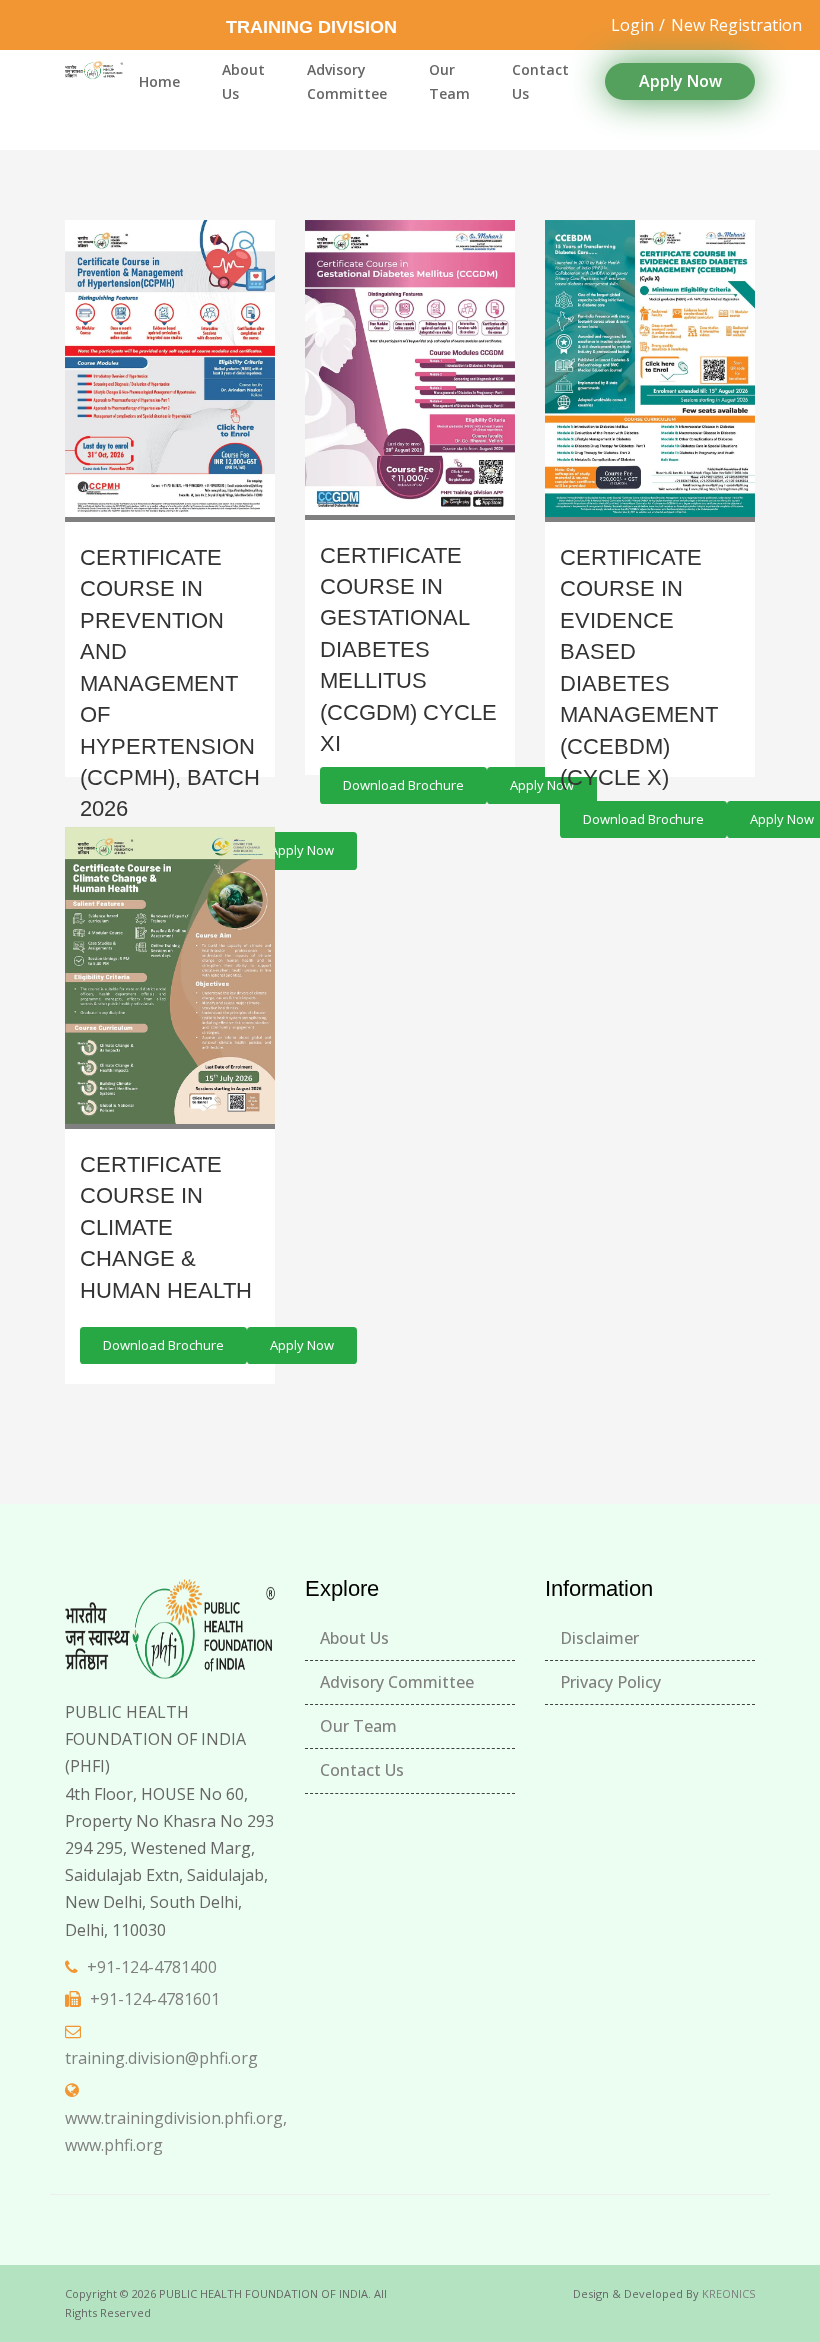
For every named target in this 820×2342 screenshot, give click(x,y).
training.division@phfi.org (161, 2058)
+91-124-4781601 (155, 1999)
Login (632, 25)
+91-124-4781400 (152, 1967)
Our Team (449, 81)
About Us (243, 81)
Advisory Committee (347, 81)
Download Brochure (403, 785)
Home (159, 81)
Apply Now (680, 81)
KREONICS (728, 2293)
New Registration (736, 25)
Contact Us (540, 81)
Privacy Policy (610, 1682)
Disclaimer (599, 1638)
